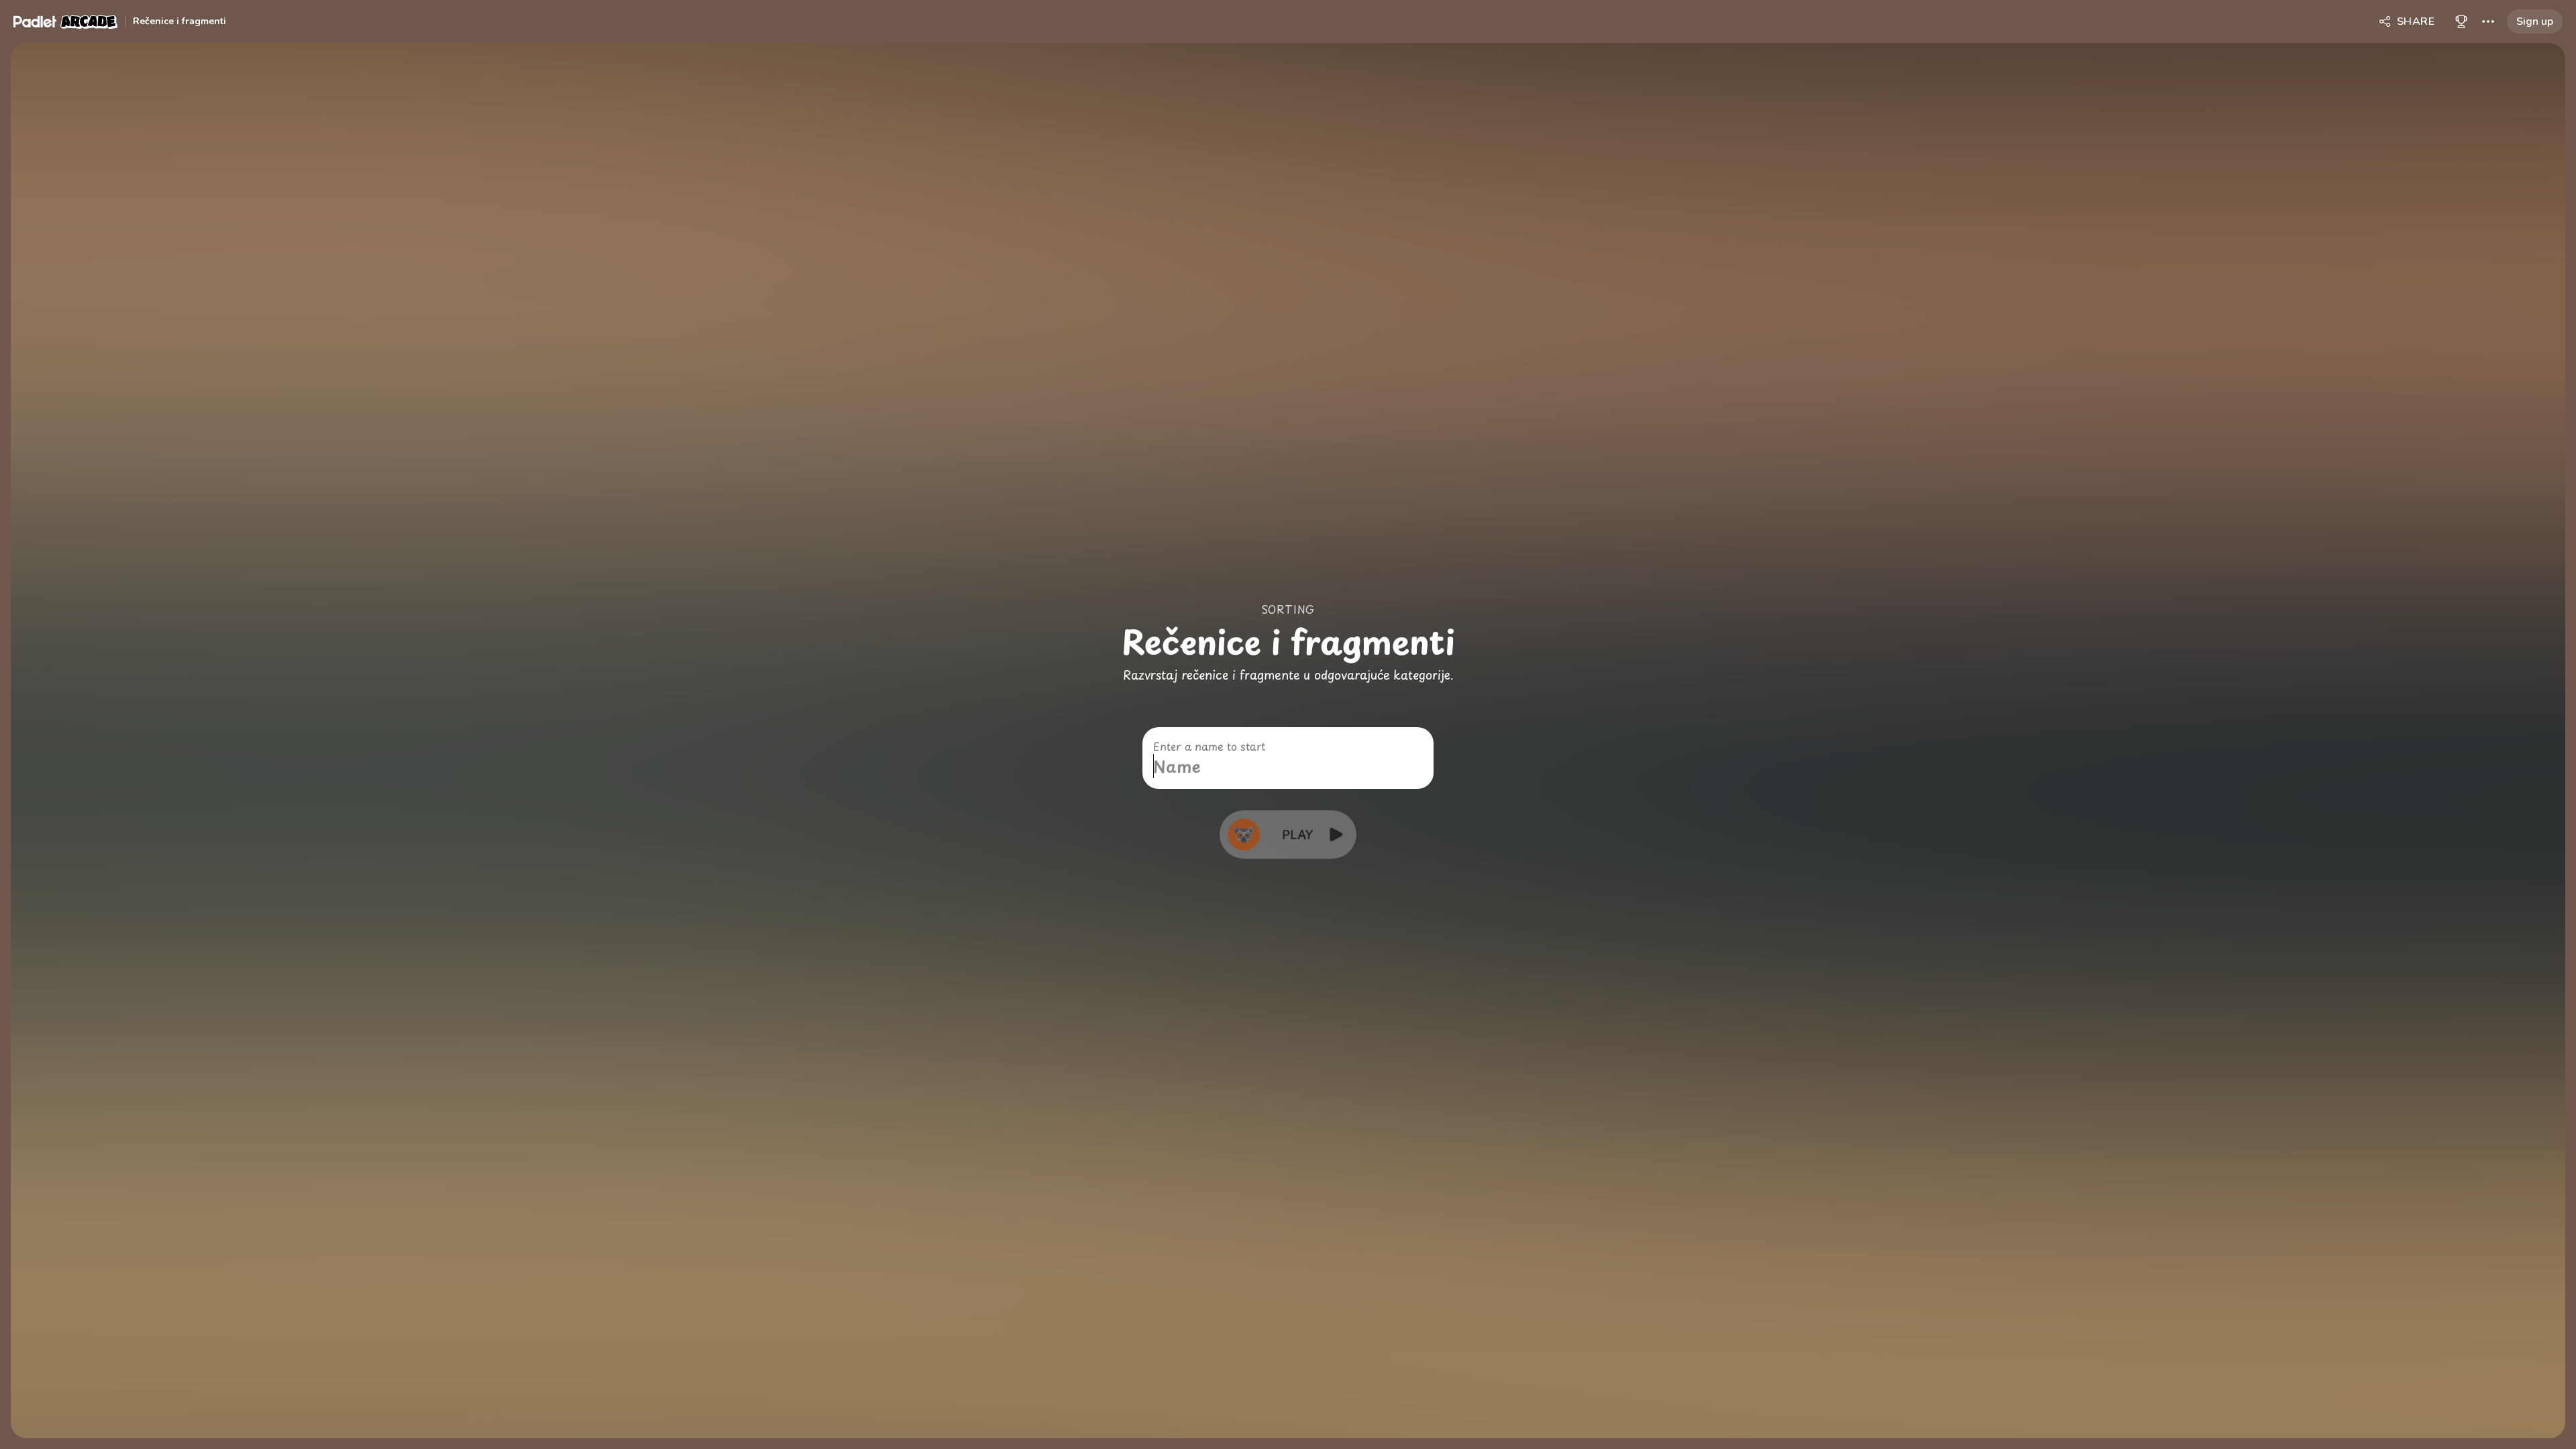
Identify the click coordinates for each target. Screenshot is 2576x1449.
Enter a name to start (1209, 746)
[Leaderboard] (2461, 21)
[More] (2488, 21)
